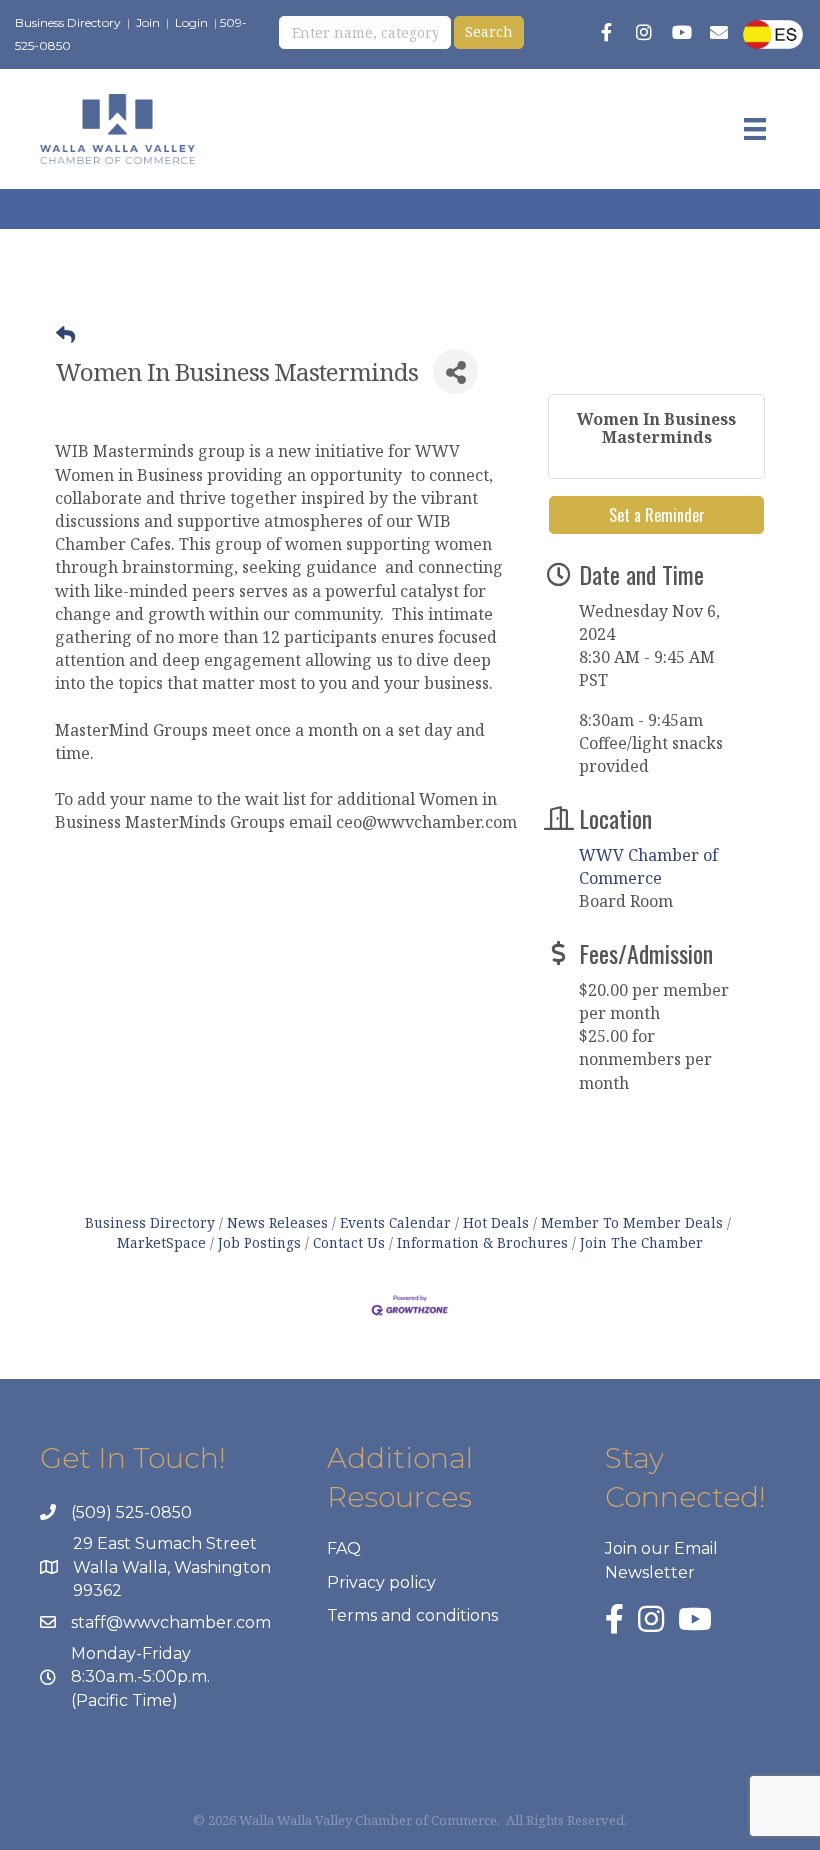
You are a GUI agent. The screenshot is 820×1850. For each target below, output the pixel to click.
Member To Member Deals (632, 1222)
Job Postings (259, 1242)
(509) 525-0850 (131, 1512)
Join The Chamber (641, 1242)
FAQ (344, 1548)
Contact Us (349, 1242)
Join (148, 22)
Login (191, 22)
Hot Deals (496, 1222)
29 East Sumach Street (165, 1543)
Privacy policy (381, 1582)
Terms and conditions (412, 1615)
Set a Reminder (657, 515)
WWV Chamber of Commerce (648, 866)
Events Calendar (395, 1222)
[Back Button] (65, 335)
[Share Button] (455, 371)
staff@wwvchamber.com (171, 1622)
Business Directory (68, 22)
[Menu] (755, 129)
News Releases (277, 1222)
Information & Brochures (482, 1242)
